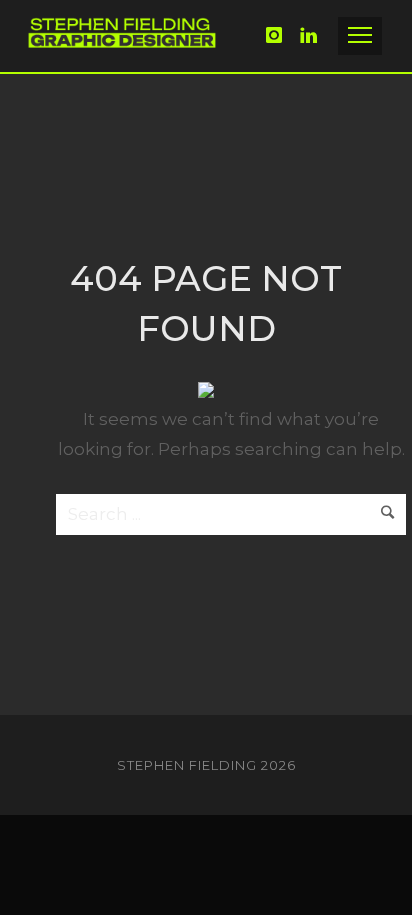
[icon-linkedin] (309, 35)
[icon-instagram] (280, 35)
